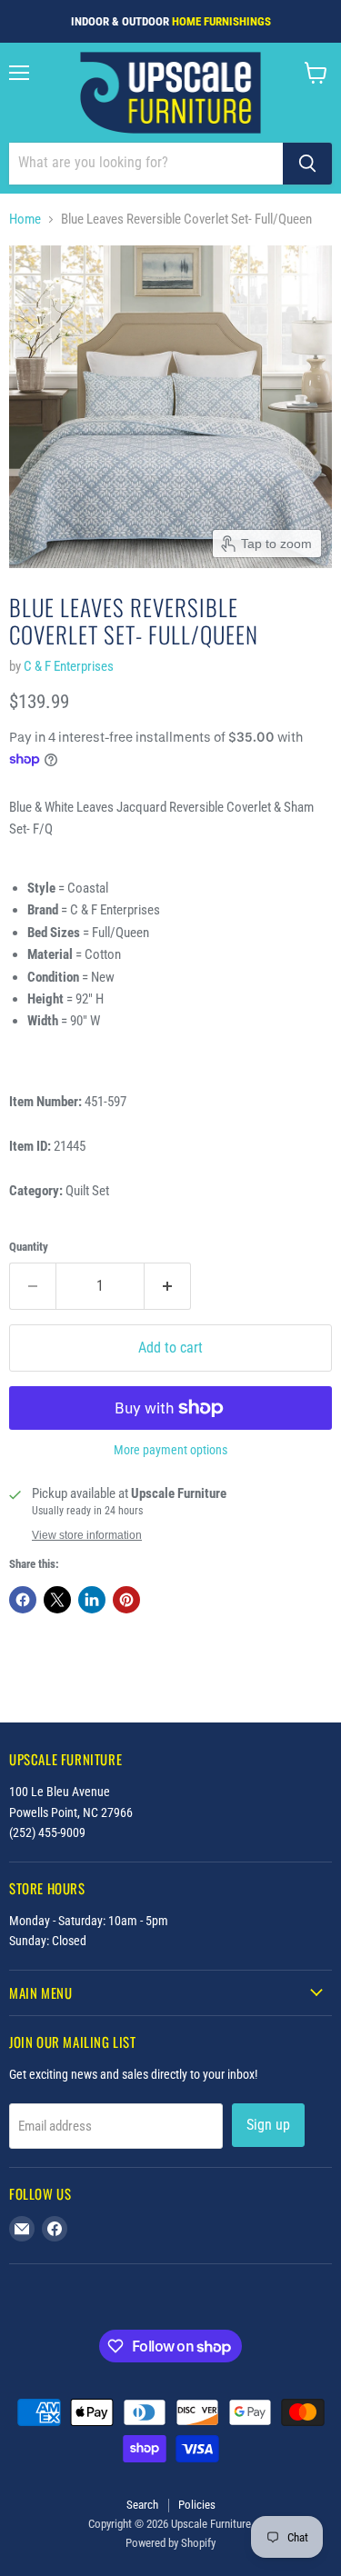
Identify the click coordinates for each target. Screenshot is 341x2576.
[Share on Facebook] (23, 1600)
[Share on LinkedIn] (92, 1600)
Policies (197, 2505)
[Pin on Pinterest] (126, 1600)
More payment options (170, 1450)
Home (25, 220)
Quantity (29, 1247)
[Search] (307, 164)
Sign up (268, 2125)
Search (142, 2505)
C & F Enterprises (69, 666)
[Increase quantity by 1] (168, 1286)
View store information (87, 1535)
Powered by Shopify (170, 2543)
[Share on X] (57, 1600)
